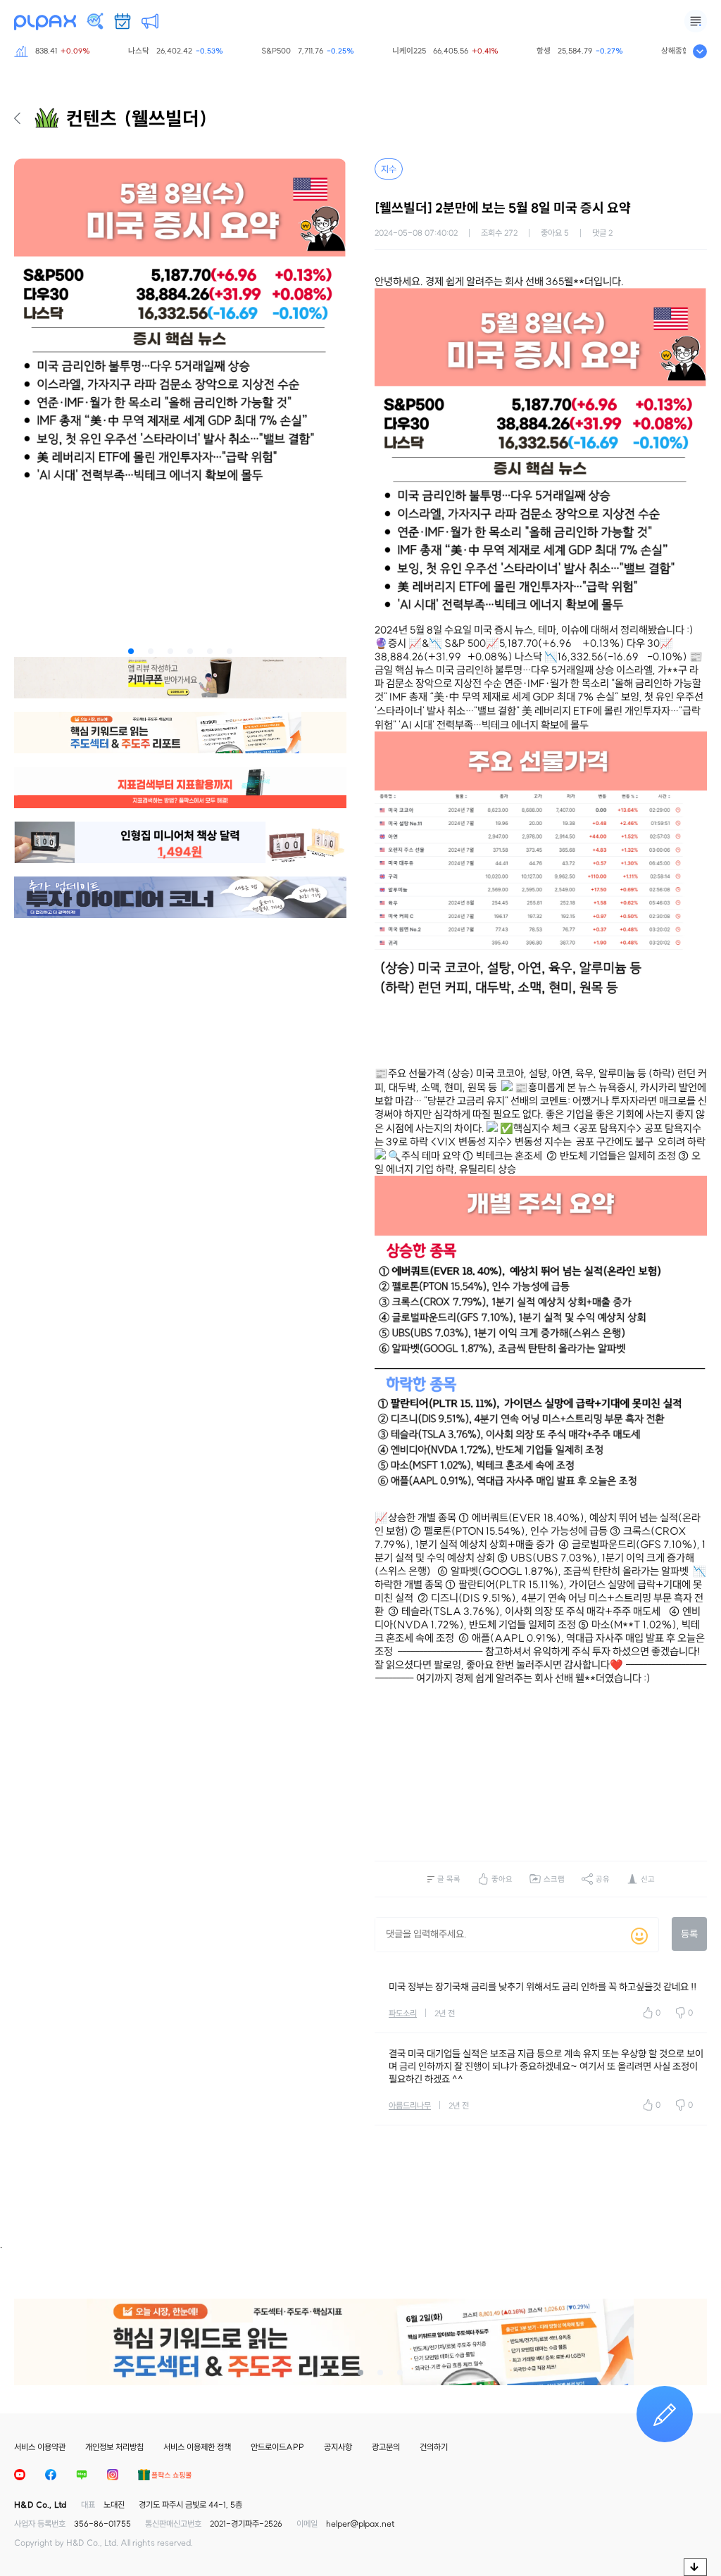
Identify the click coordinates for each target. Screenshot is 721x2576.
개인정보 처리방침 (114, 2447)
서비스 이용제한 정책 (197, 2447)
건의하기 (434, 2447)
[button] (131, 651)
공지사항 (338, 2447)
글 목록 (449, 1879)
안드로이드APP (277, 2447)
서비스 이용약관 (40, 2447)
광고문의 (386, 2447)
